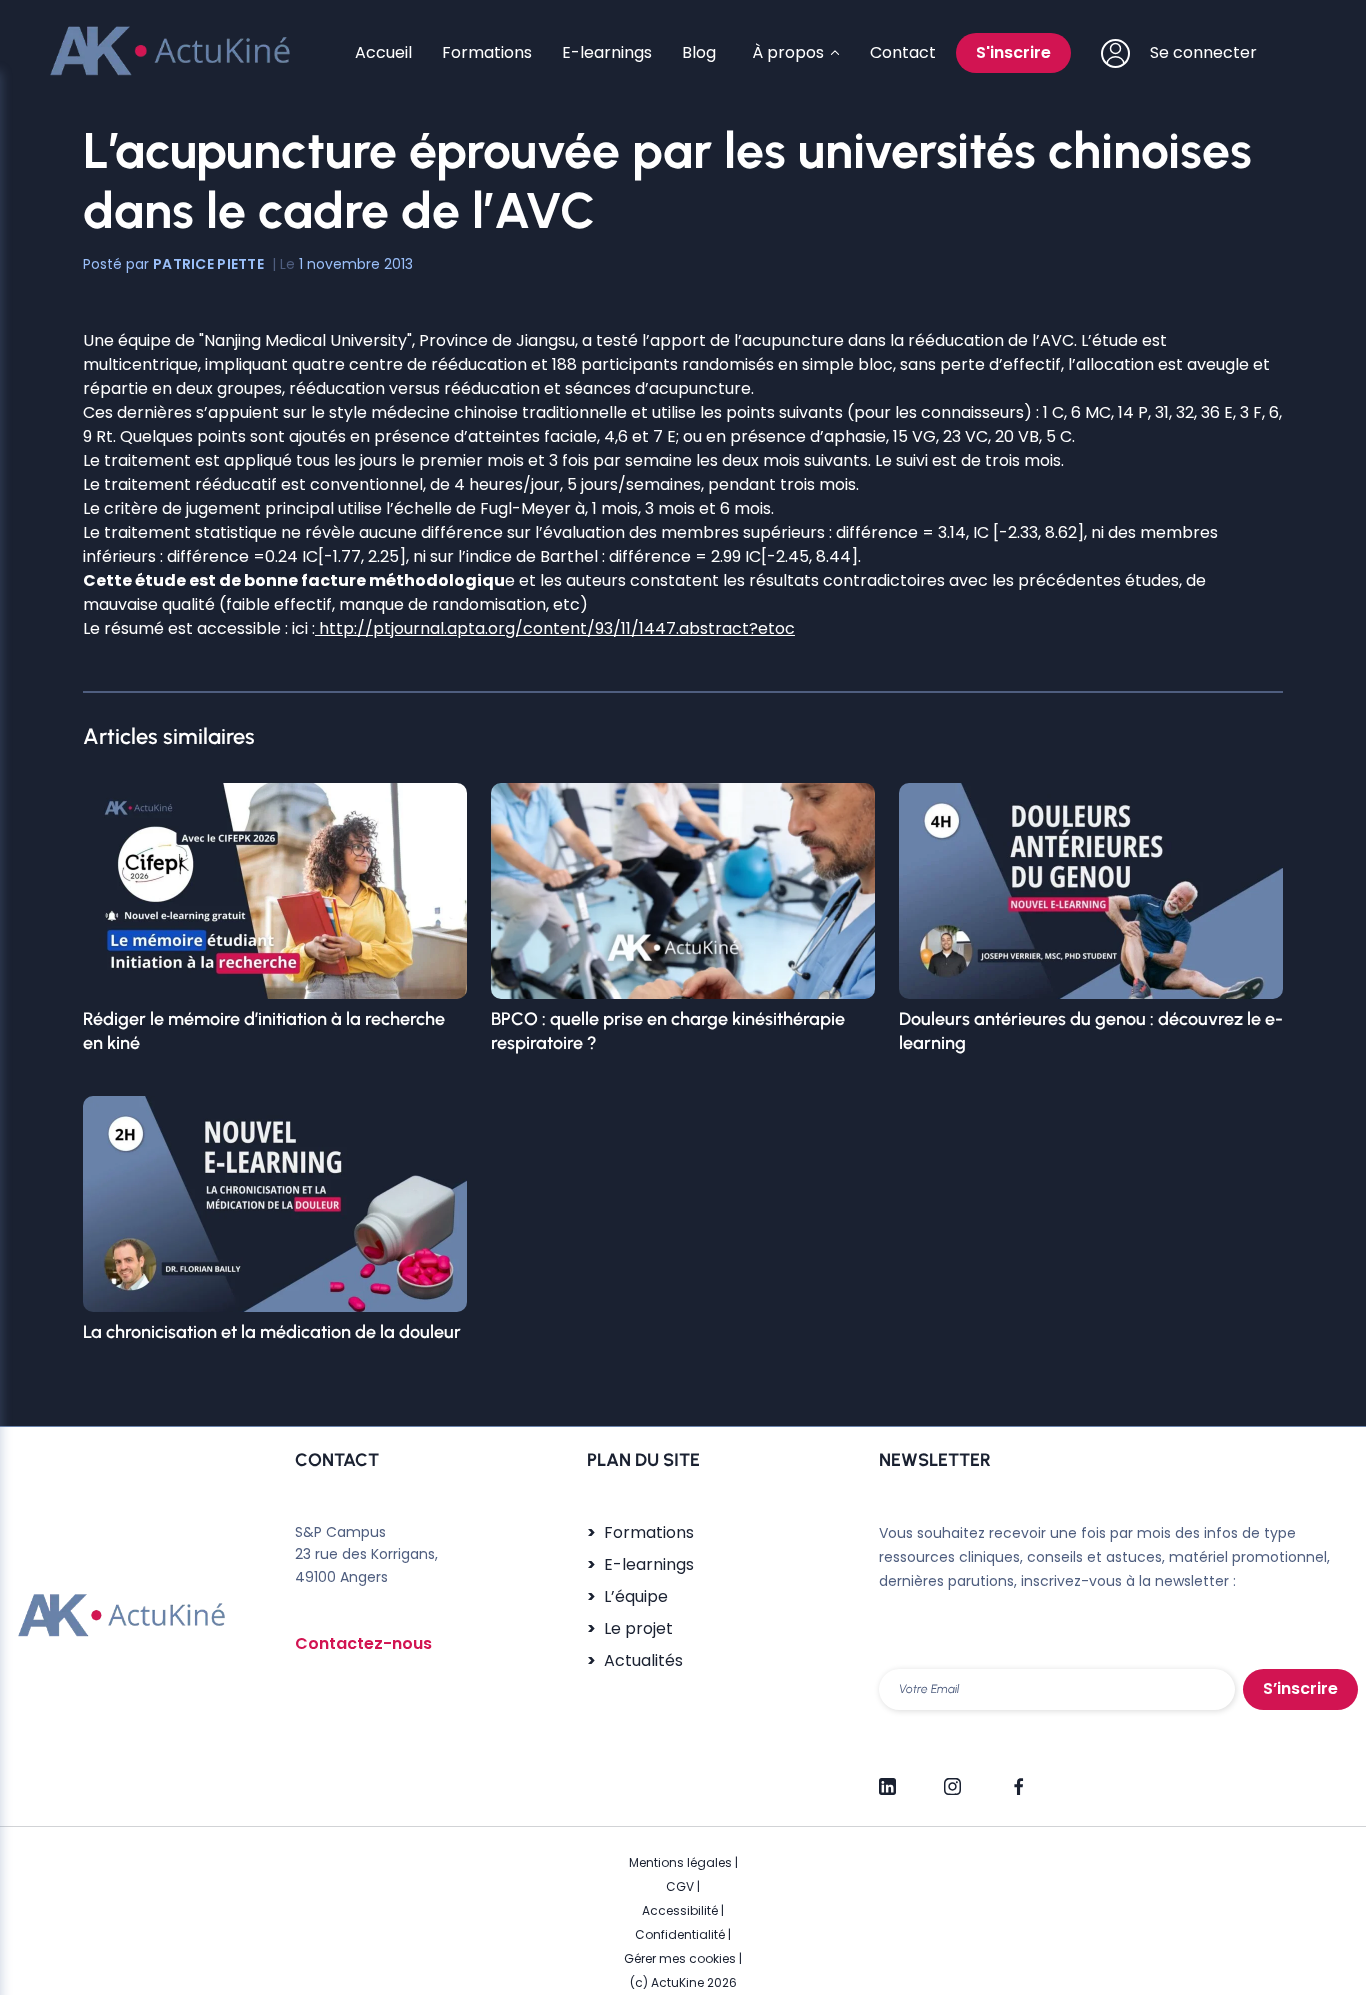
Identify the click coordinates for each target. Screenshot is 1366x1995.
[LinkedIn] (887, 1778)
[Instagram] (952, 1778)
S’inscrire (1300, 1688)
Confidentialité (680, 1934)
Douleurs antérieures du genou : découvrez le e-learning (1091, 1031)
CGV (680, 1886)
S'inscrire (1013, 52)
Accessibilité (680, 1910)
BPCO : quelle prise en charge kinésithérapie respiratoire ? (668, 1031)
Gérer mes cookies (680, 1958)
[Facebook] (1017, 1778)
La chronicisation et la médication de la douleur (272, 1332)
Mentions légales (680, 1862)
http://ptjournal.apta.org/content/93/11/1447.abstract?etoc (555, 628)
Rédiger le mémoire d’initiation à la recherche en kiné (264, 1031)
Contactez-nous (363, 1643)
